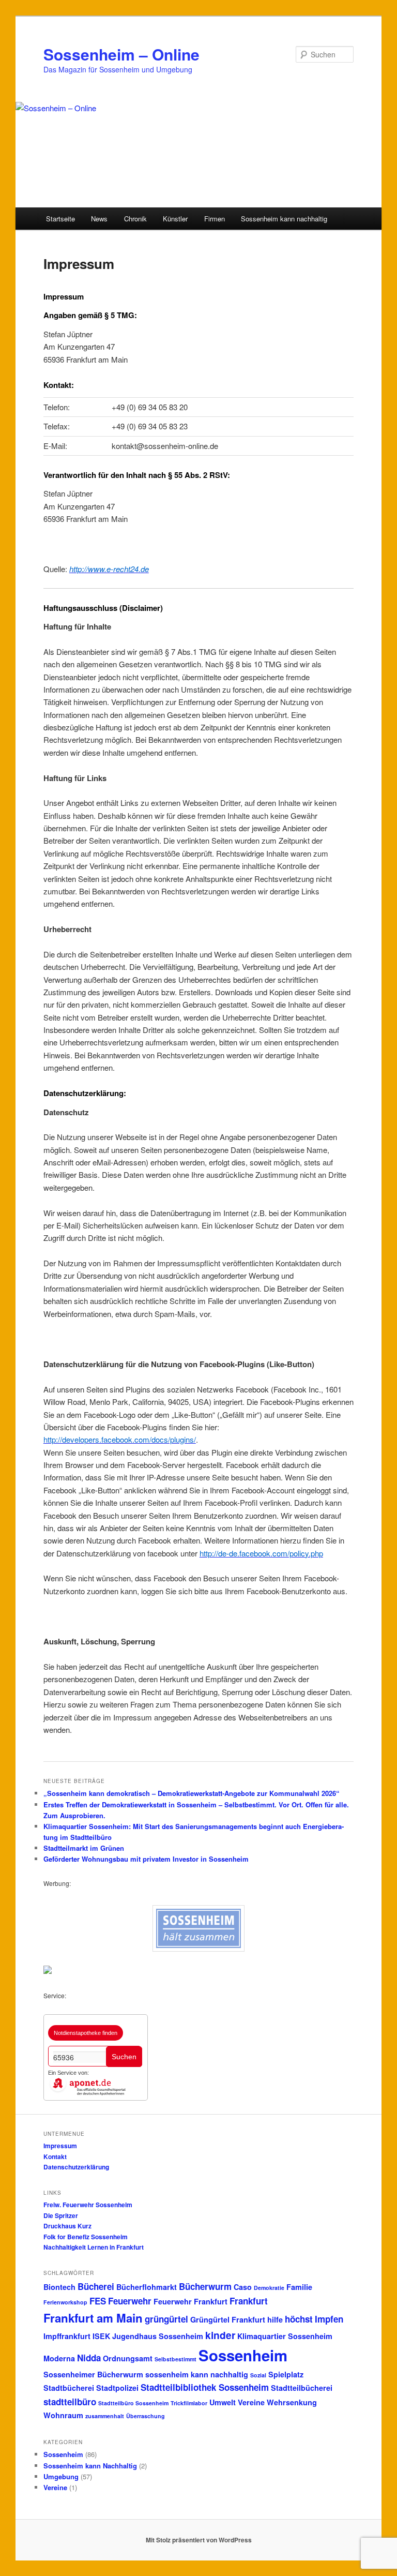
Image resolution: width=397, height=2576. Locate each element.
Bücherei (96, 2286)
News (99, 219)
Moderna (59, 2358)
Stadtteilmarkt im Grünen (84, 1848)
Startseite (60, 219)
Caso (243, 2287)
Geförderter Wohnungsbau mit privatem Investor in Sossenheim (146, 1859)
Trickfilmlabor (189, 2403)
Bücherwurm (205, 2286)
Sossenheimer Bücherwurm (93, 2374)
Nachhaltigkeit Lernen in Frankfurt (94, 2247)
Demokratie (269, 2288)
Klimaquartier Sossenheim (285, 2336)
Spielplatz (286, 2374)
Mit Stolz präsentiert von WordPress (199, 2540)
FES (98, 2301)
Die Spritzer (61, 2215)
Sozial (258, 2375)
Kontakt (55, 2156)
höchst (299, 2319)
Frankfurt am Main (93, 2318)
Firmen (215, 219)
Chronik (135, 219)
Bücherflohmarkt (147, 2287)
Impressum (60, 2146)
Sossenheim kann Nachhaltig (90, 2466)
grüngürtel (166, 2319)
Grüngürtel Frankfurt (228, 2319)
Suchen (124, 2057)
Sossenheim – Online (121, 54)
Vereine (251, 2402)
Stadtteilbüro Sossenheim (133, 2403)
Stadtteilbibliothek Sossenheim (205, 2387)
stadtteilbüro (70, 2402)
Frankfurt (249, 2301)
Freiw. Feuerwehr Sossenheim (88, 2205)
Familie (299, 2287)
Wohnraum (63, 2415)
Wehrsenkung (292, 2402)
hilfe (275, 2319)
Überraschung (146, 2416)
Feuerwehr (130, 2301)
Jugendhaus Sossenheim (158, 2336)
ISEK (101, 2336)
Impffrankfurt (67, 2336)
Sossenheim (243, 2355)
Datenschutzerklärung (76, 2167)
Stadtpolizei (117, 2388)
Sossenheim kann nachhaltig (284, 219)
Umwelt (223, 2402)
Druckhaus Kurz (67, 2226)
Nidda (89, 2358)
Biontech (59, 2287)
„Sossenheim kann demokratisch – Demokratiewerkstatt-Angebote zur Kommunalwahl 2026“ (192, 1793)
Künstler (175, 219)
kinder (220, 2335)
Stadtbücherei (69, 2388)
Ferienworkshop (65, 2302)
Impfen (329, 2319)
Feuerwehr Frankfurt (190, 2301)
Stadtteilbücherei (302, 2388)
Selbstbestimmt (175, 2359)
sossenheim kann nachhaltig (197, 2374)
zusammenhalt (105, 2416)
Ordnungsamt (128, 2358)
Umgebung (61, 2476)
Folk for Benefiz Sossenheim (86, 2237)
